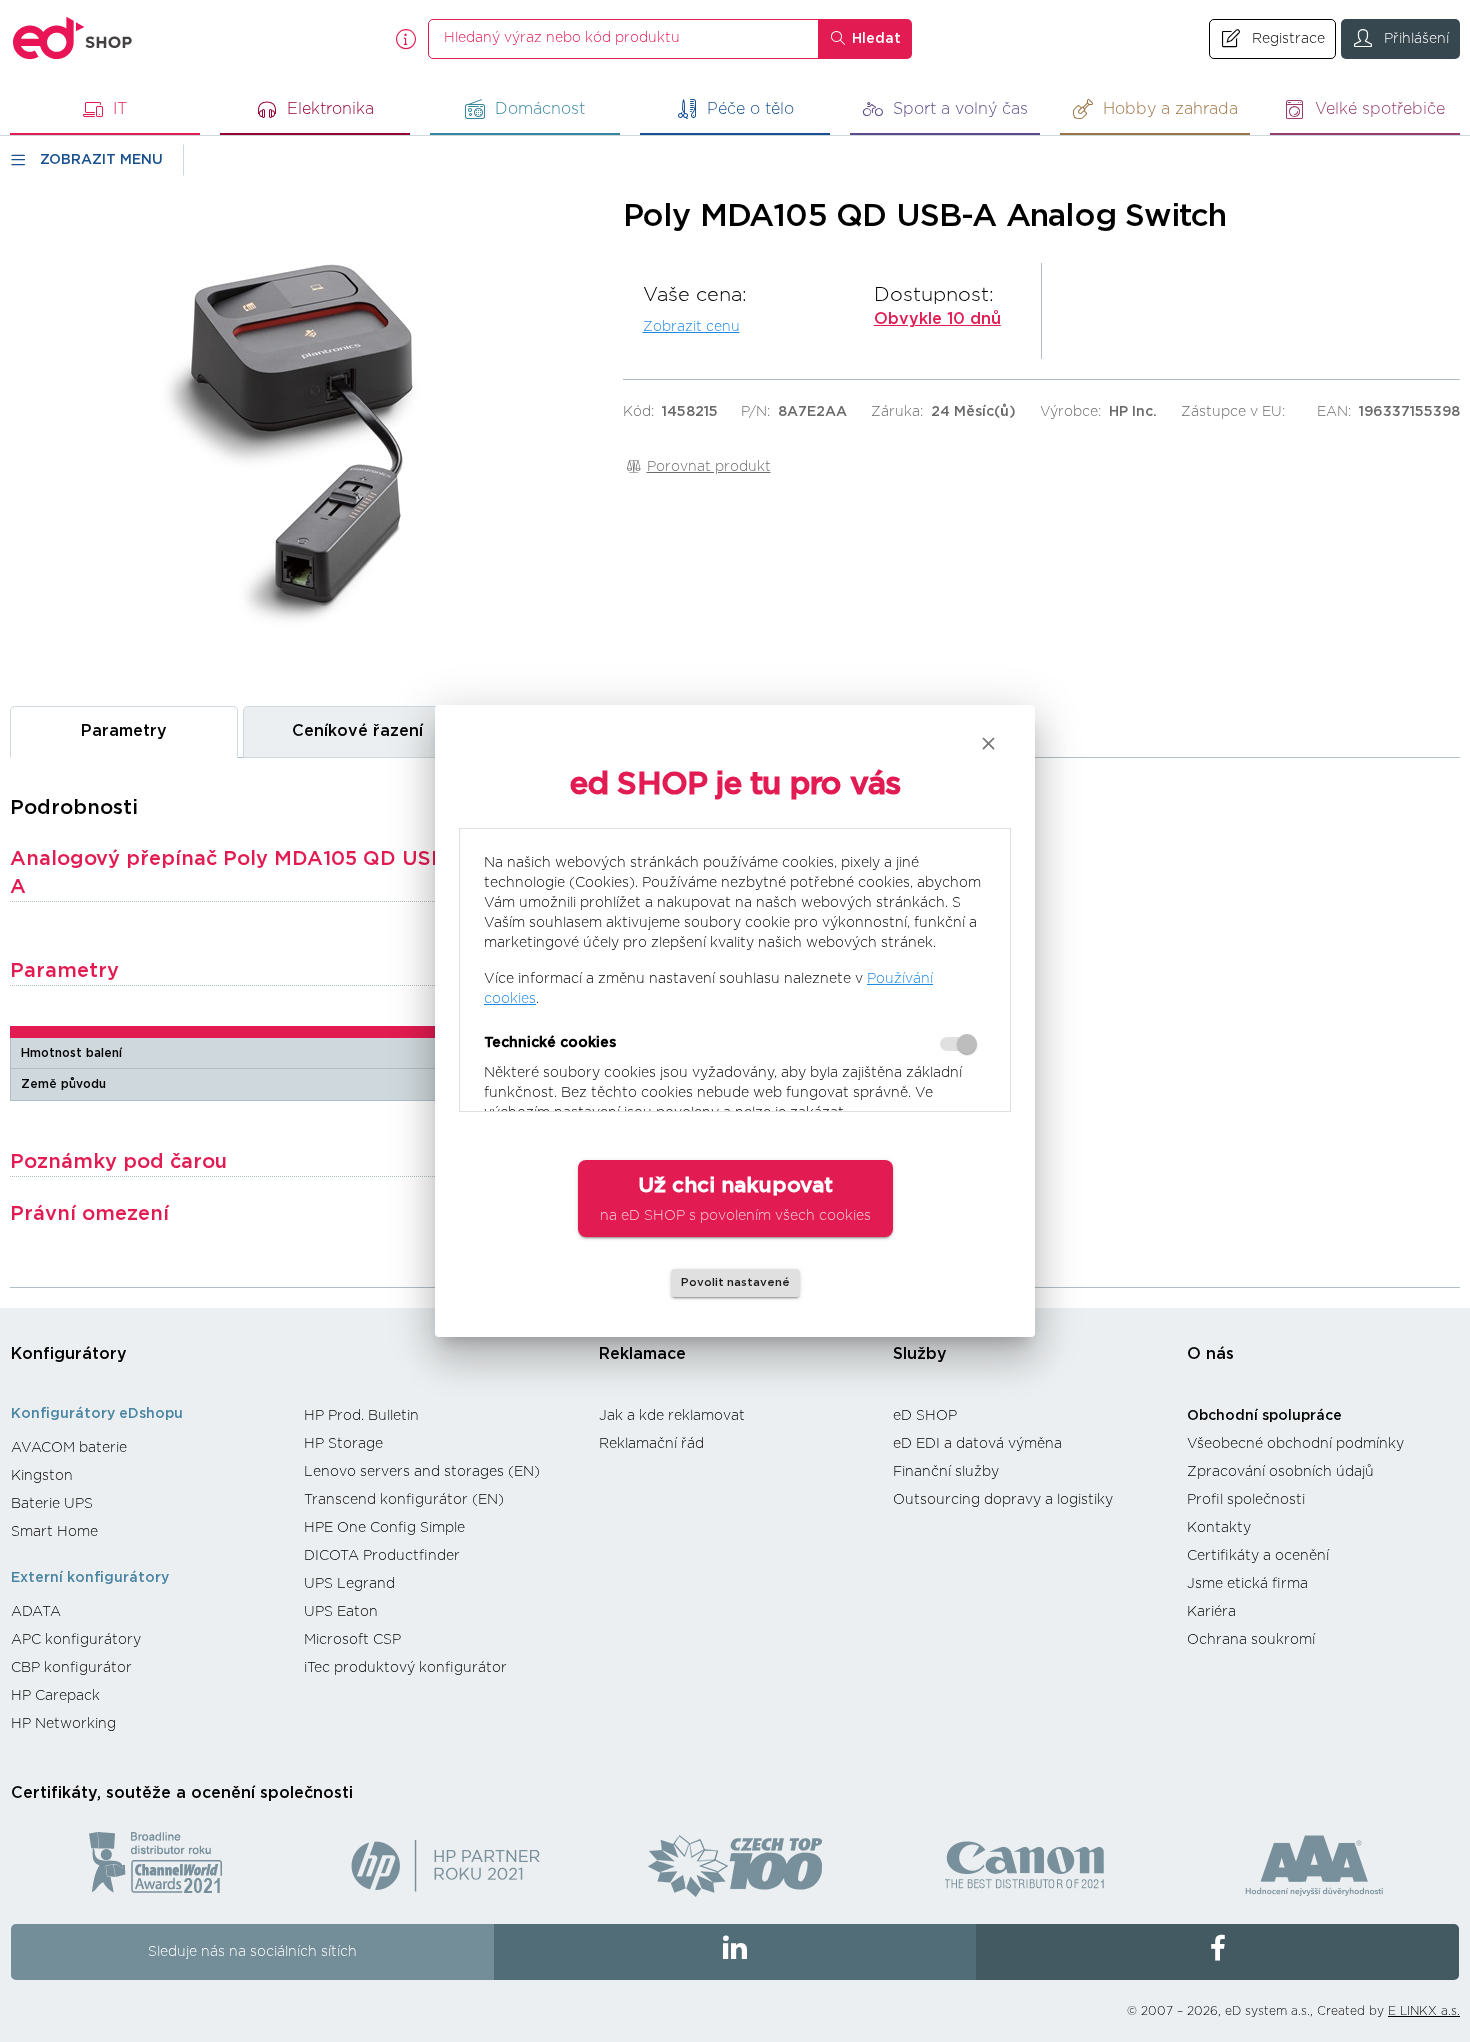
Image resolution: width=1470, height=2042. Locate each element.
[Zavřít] (988, 743)
